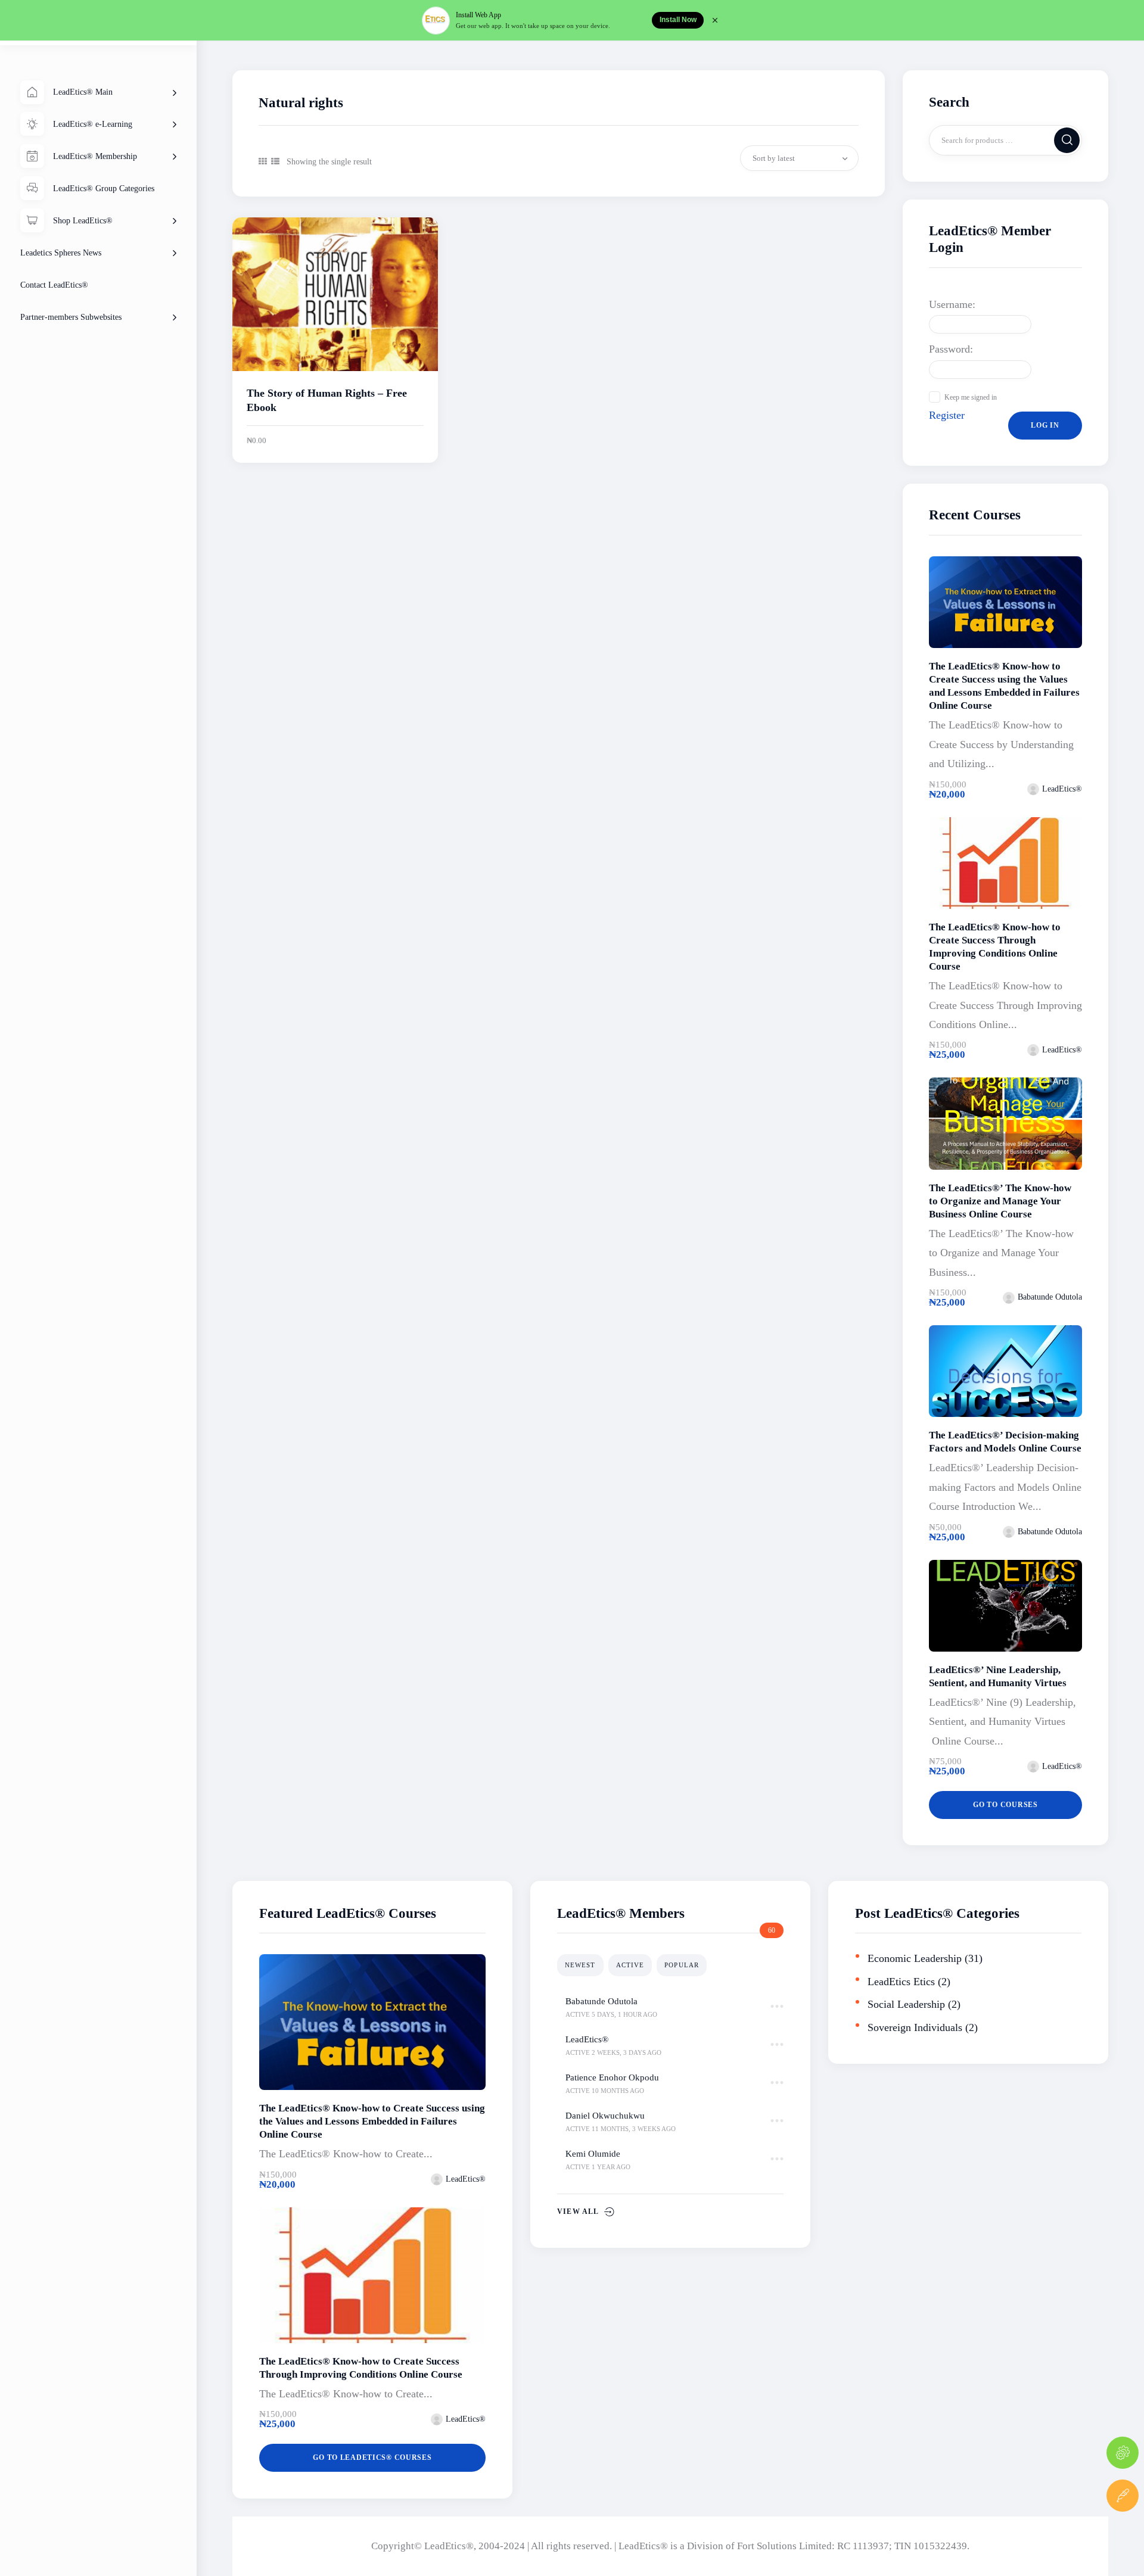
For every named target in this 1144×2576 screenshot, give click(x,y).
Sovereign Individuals (915, 2027)
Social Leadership (906, 2004)
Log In (1045, 425)
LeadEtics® (587, 2039)
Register (947, 415)
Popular (682, 1965)
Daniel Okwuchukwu (605, 2116)
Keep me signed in (971, 397)
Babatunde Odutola (601, 2001)
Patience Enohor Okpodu (612, 2077)
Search (1068, 140)
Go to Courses (1005, 1805)
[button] (263, 162)
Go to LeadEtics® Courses (372, 2457)
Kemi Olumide (593, 2154)
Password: (951, 349)
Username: (952, 304)
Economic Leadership (915, 1958)
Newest (580, 1965)
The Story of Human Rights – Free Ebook (327, 400)
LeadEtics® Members (621, 1913)
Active (630, 1965)
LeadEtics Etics (901, 1982)
